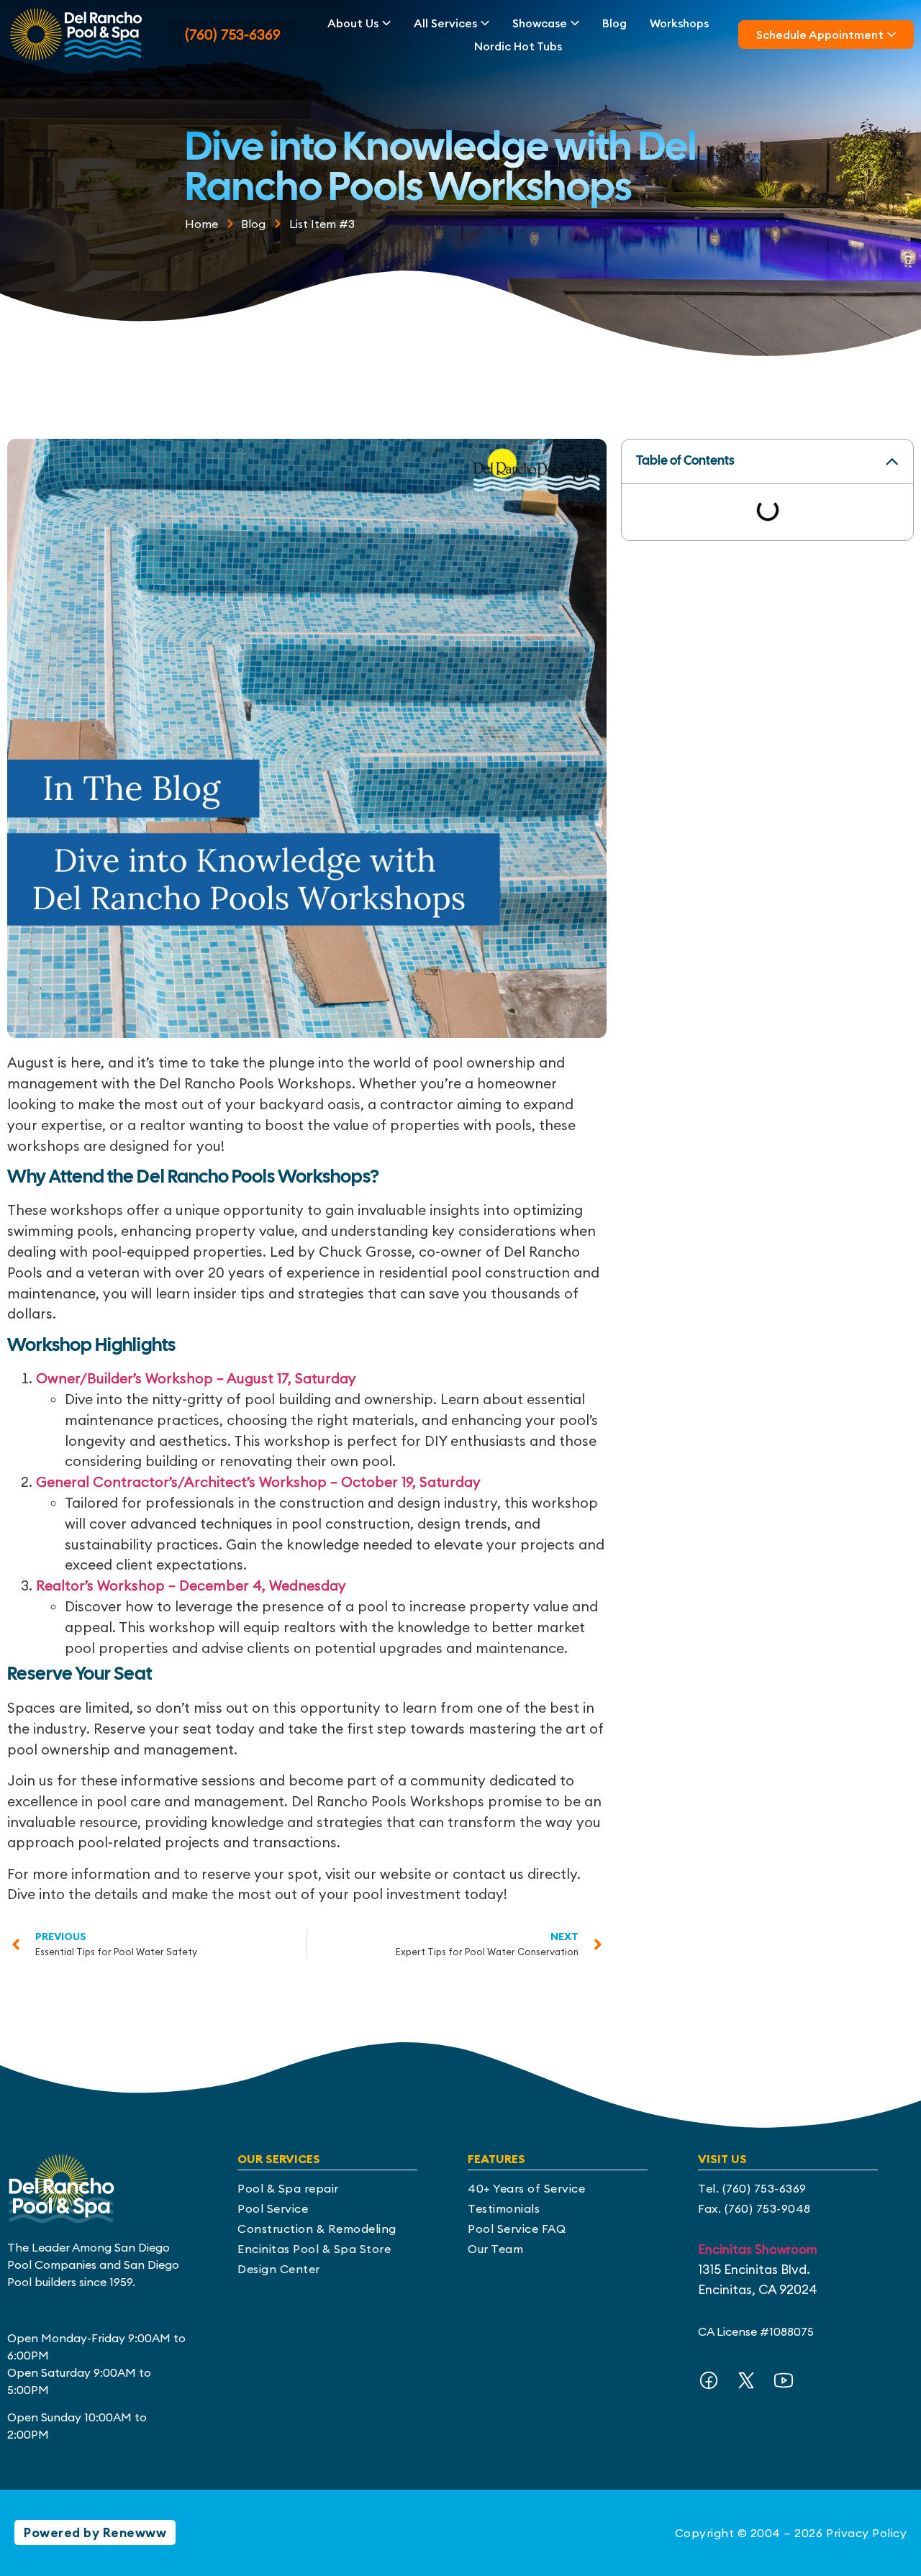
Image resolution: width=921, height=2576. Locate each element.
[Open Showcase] (575, 23)
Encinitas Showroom (758, 2249)
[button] (892, 462)
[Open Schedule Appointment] (891, 35)
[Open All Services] (485, 23)
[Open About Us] (386, 23)
